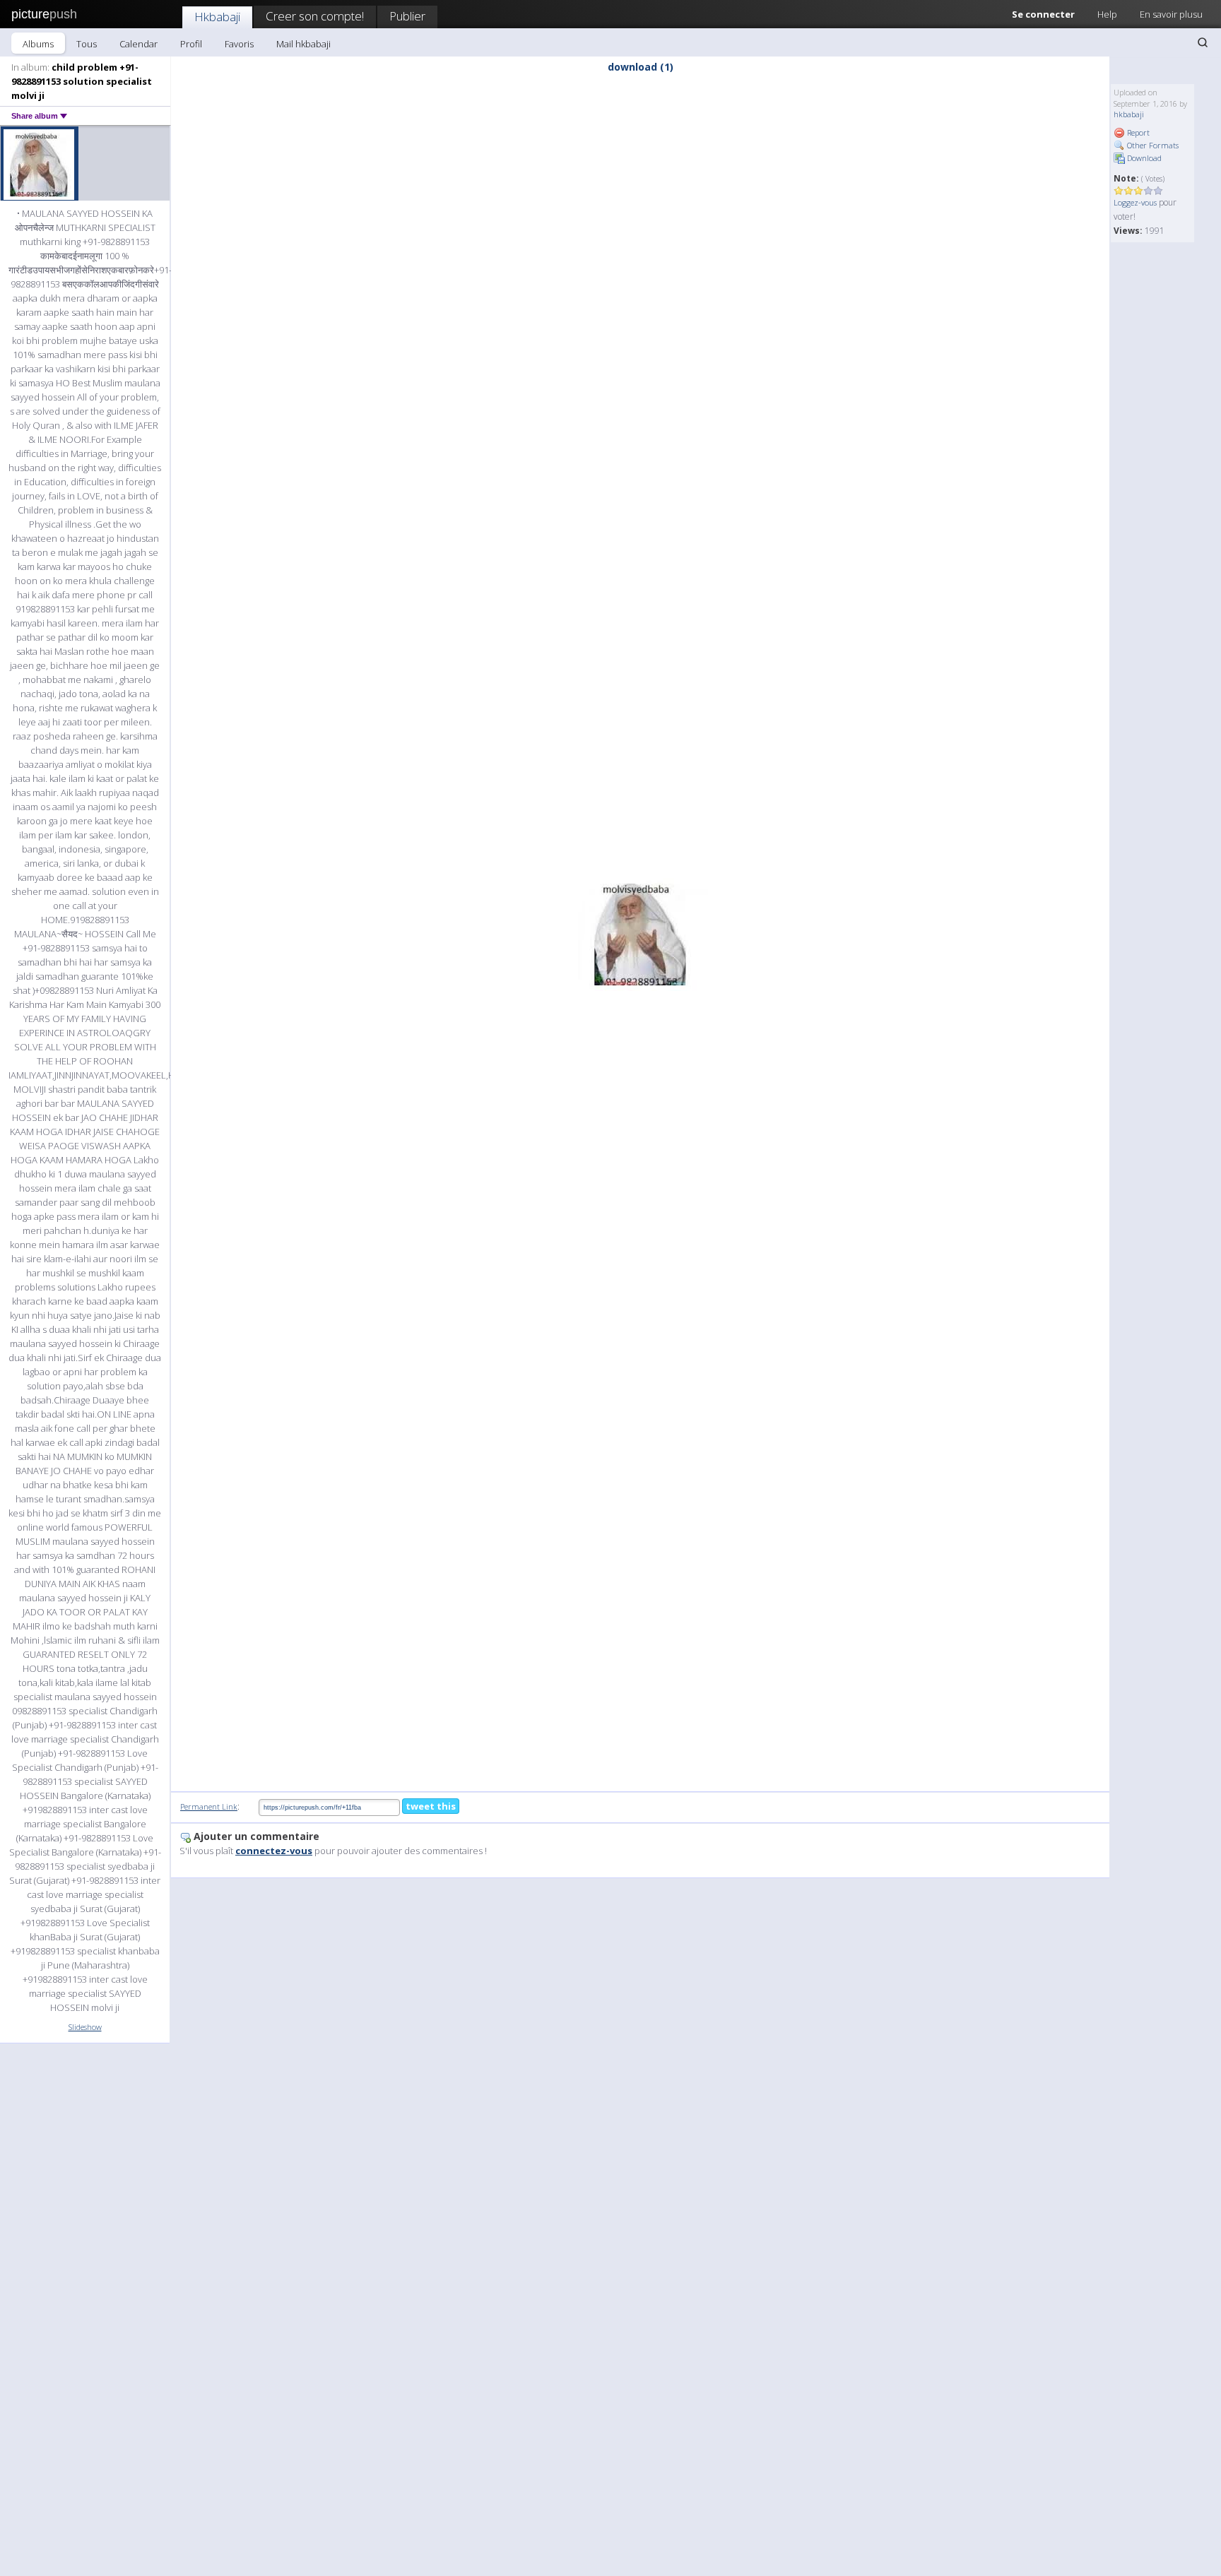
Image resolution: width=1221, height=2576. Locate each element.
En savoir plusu (1171, 14)
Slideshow (85, 2027)
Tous (87, 44)
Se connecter (1043, 14)
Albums (38, 44)
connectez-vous (274, 1851)
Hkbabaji (217, 17)
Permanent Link (209, 1806)
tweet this (431, 1806)
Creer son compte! (315, 16)
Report (1137, 132)
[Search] (1203, 42)
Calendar (138, 44)
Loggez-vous (1135, 202)
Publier (407, 16)
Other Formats (1152, 145)
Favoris (239, 44)
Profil (191, 44)
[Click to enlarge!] (640, 934)
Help (1107, 14)
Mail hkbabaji (303, 44)
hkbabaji (1129, 114)
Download (1143, 158)
